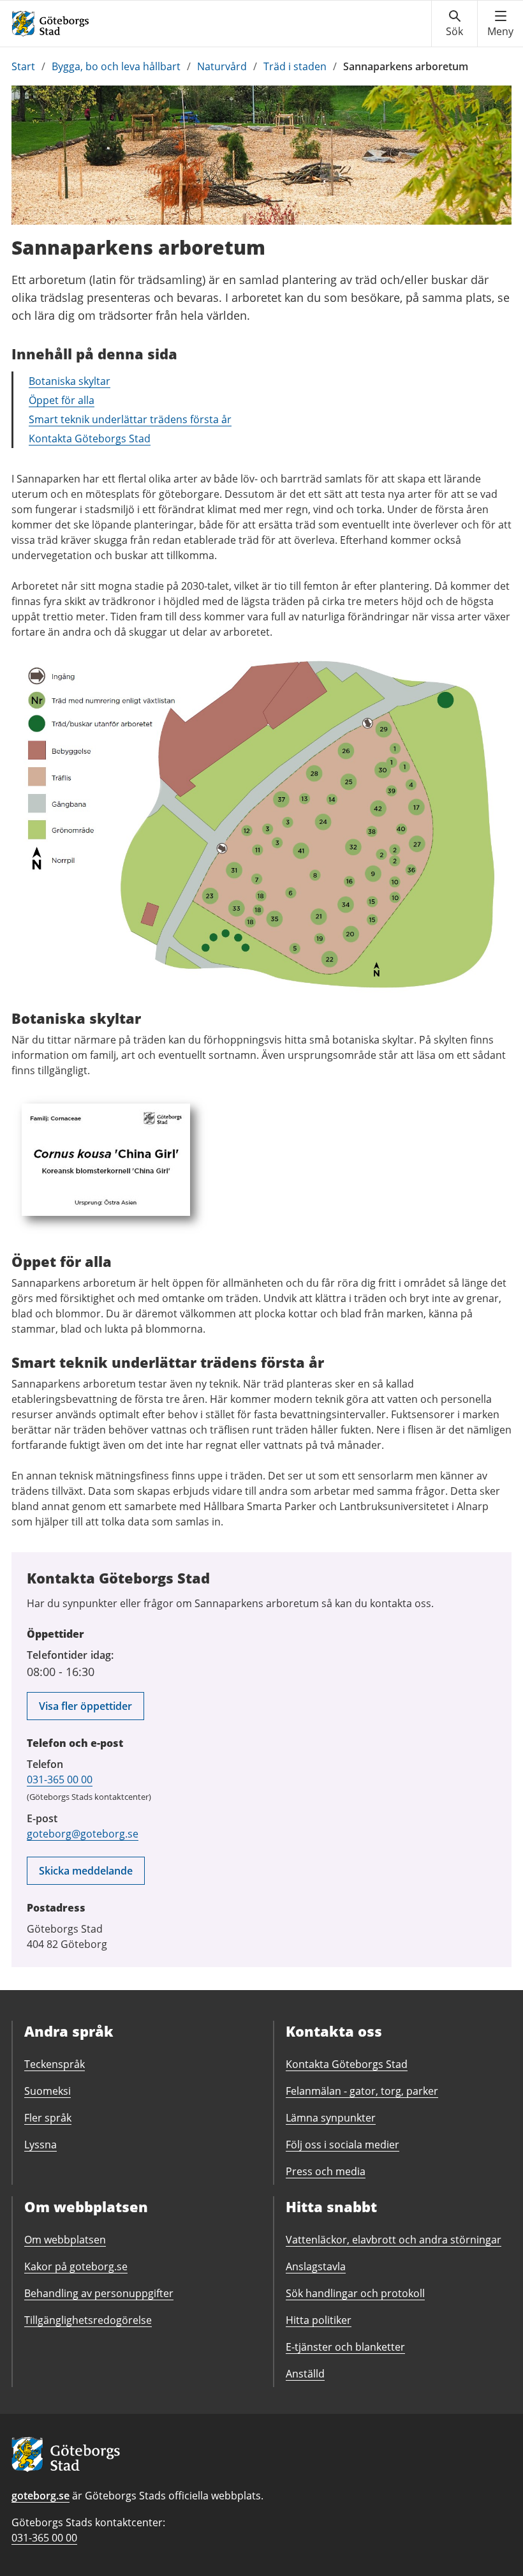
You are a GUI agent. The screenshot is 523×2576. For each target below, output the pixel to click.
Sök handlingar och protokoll (355, 2293)
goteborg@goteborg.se (83, 1834)
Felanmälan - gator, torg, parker (362, 2091)
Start (23, 66)
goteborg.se (41, 2496)
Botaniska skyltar (70, 381)
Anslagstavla (316, 2266)
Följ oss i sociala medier (343, 2145)
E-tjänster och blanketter (345, 2347)
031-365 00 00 (60, 1779)
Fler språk (48, 2118)
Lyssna (41, 2145)
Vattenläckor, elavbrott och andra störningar (394, 2240)
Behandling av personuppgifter (99, 2293)
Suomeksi (48, 2091)
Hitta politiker (319, 2320)
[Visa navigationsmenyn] (500, 24)
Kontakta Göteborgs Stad (90, 438)
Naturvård (222, 66)
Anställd (305, 2374)
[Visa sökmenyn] (454, 24)
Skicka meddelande (86, 1871)
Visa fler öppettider (85, 1706)
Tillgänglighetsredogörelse (88, 2320)
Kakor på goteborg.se (76, 2266)
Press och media (326, 2171)
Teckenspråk (55, 2064)
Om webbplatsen (65, 2240)
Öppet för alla (62, 400)
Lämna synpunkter (331, 2118)
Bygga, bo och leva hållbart (116, 66)
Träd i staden (295, 66)
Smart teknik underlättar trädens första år (130, 419)
